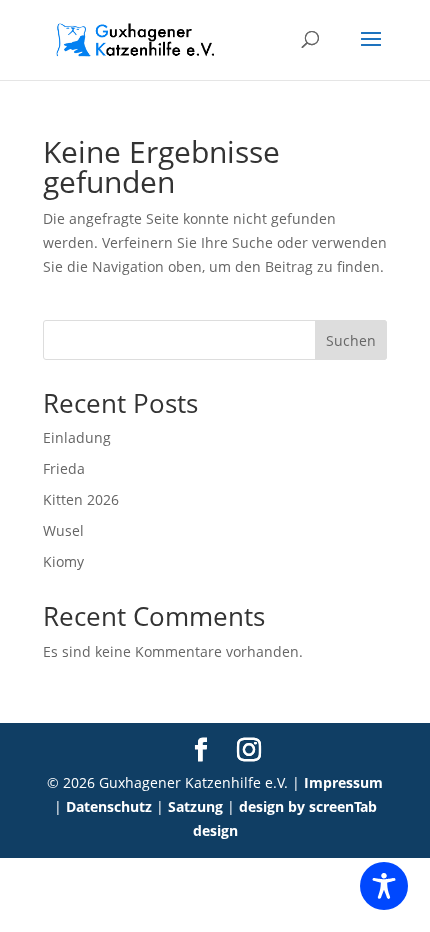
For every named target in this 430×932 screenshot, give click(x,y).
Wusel (63, 530)
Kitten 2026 (81, 499)
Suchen (351, 340)
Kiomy (63, 561)
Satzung (195, 806)
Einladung (77, 437)
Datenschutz (109, 806)
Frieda (64, 468)
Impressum (343, 782)
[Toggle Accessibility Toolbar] (384, 886)
